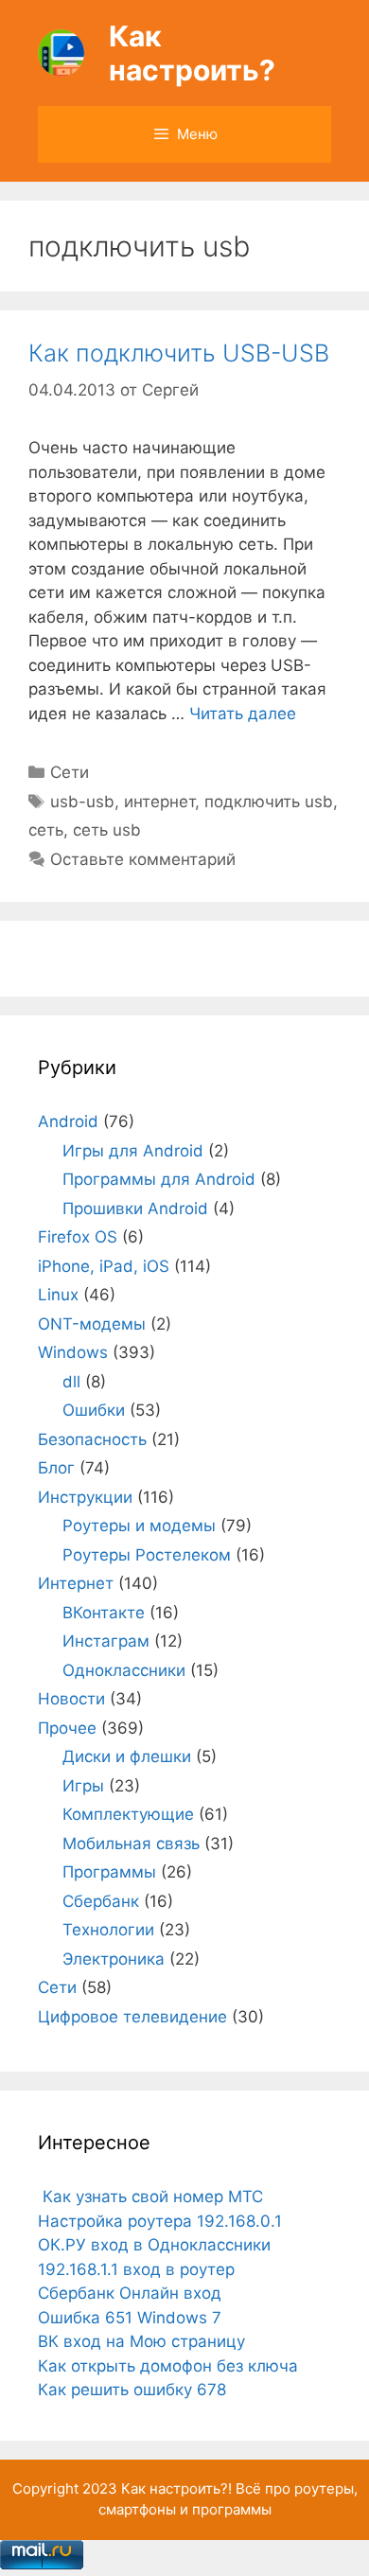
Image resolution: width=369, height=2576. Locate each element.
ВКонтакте (104, 1613)
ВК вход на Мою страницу (141, 2341)
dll (71, 1382)
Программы (109, 1872)
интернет (159, 802)
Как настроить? (192, 53)
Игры (83, 1786)
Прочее (67, 1728)
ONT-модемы (92, 1324)
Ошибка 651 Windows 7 (130, 2318)
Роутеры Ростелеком (147, 1555)
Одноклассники (124, 1670)
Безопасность (92, 1439)
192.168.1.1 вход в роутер (136, 2269)
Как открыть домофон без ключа (168, 2366)
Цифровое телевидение (132, 2017)
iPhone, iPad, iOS (104, 1266)
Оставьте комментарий (143, 859)
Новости (71, 1699)
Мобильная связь (131, 1844)
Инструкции (85, 1497)
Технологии (108, 1930)
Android (68, 1121)
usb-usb (82, 802)
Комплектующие (128, 1814)
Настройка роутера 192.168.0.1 (160, 2221)
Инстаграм (106, 1641)
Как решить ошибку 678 (132, 2390)
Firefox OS (78, 1237)
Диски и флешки (127, 1756)
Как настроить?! (176, 2488)
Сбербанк (101, 1901)
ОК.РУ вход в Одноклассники (154, 2245)
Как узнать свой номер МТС (150, 2197)
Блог (56, 1468)
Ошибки (94, 1410)
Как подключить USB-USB (179, 353)
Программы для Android (159, 1179)
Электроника (114, 1959)
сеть (46, 830)
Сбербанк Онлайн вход (130, 2293)
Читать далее (243, 714)
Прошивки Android (135, 1209)
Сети (70, 772)
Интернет (76, 1583)
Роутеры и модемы (139, 1526)
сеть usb (107, 830)
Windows (73, 1352)
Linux (58, 1295)
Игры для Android (133, 1151)
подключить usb (269, 802)
